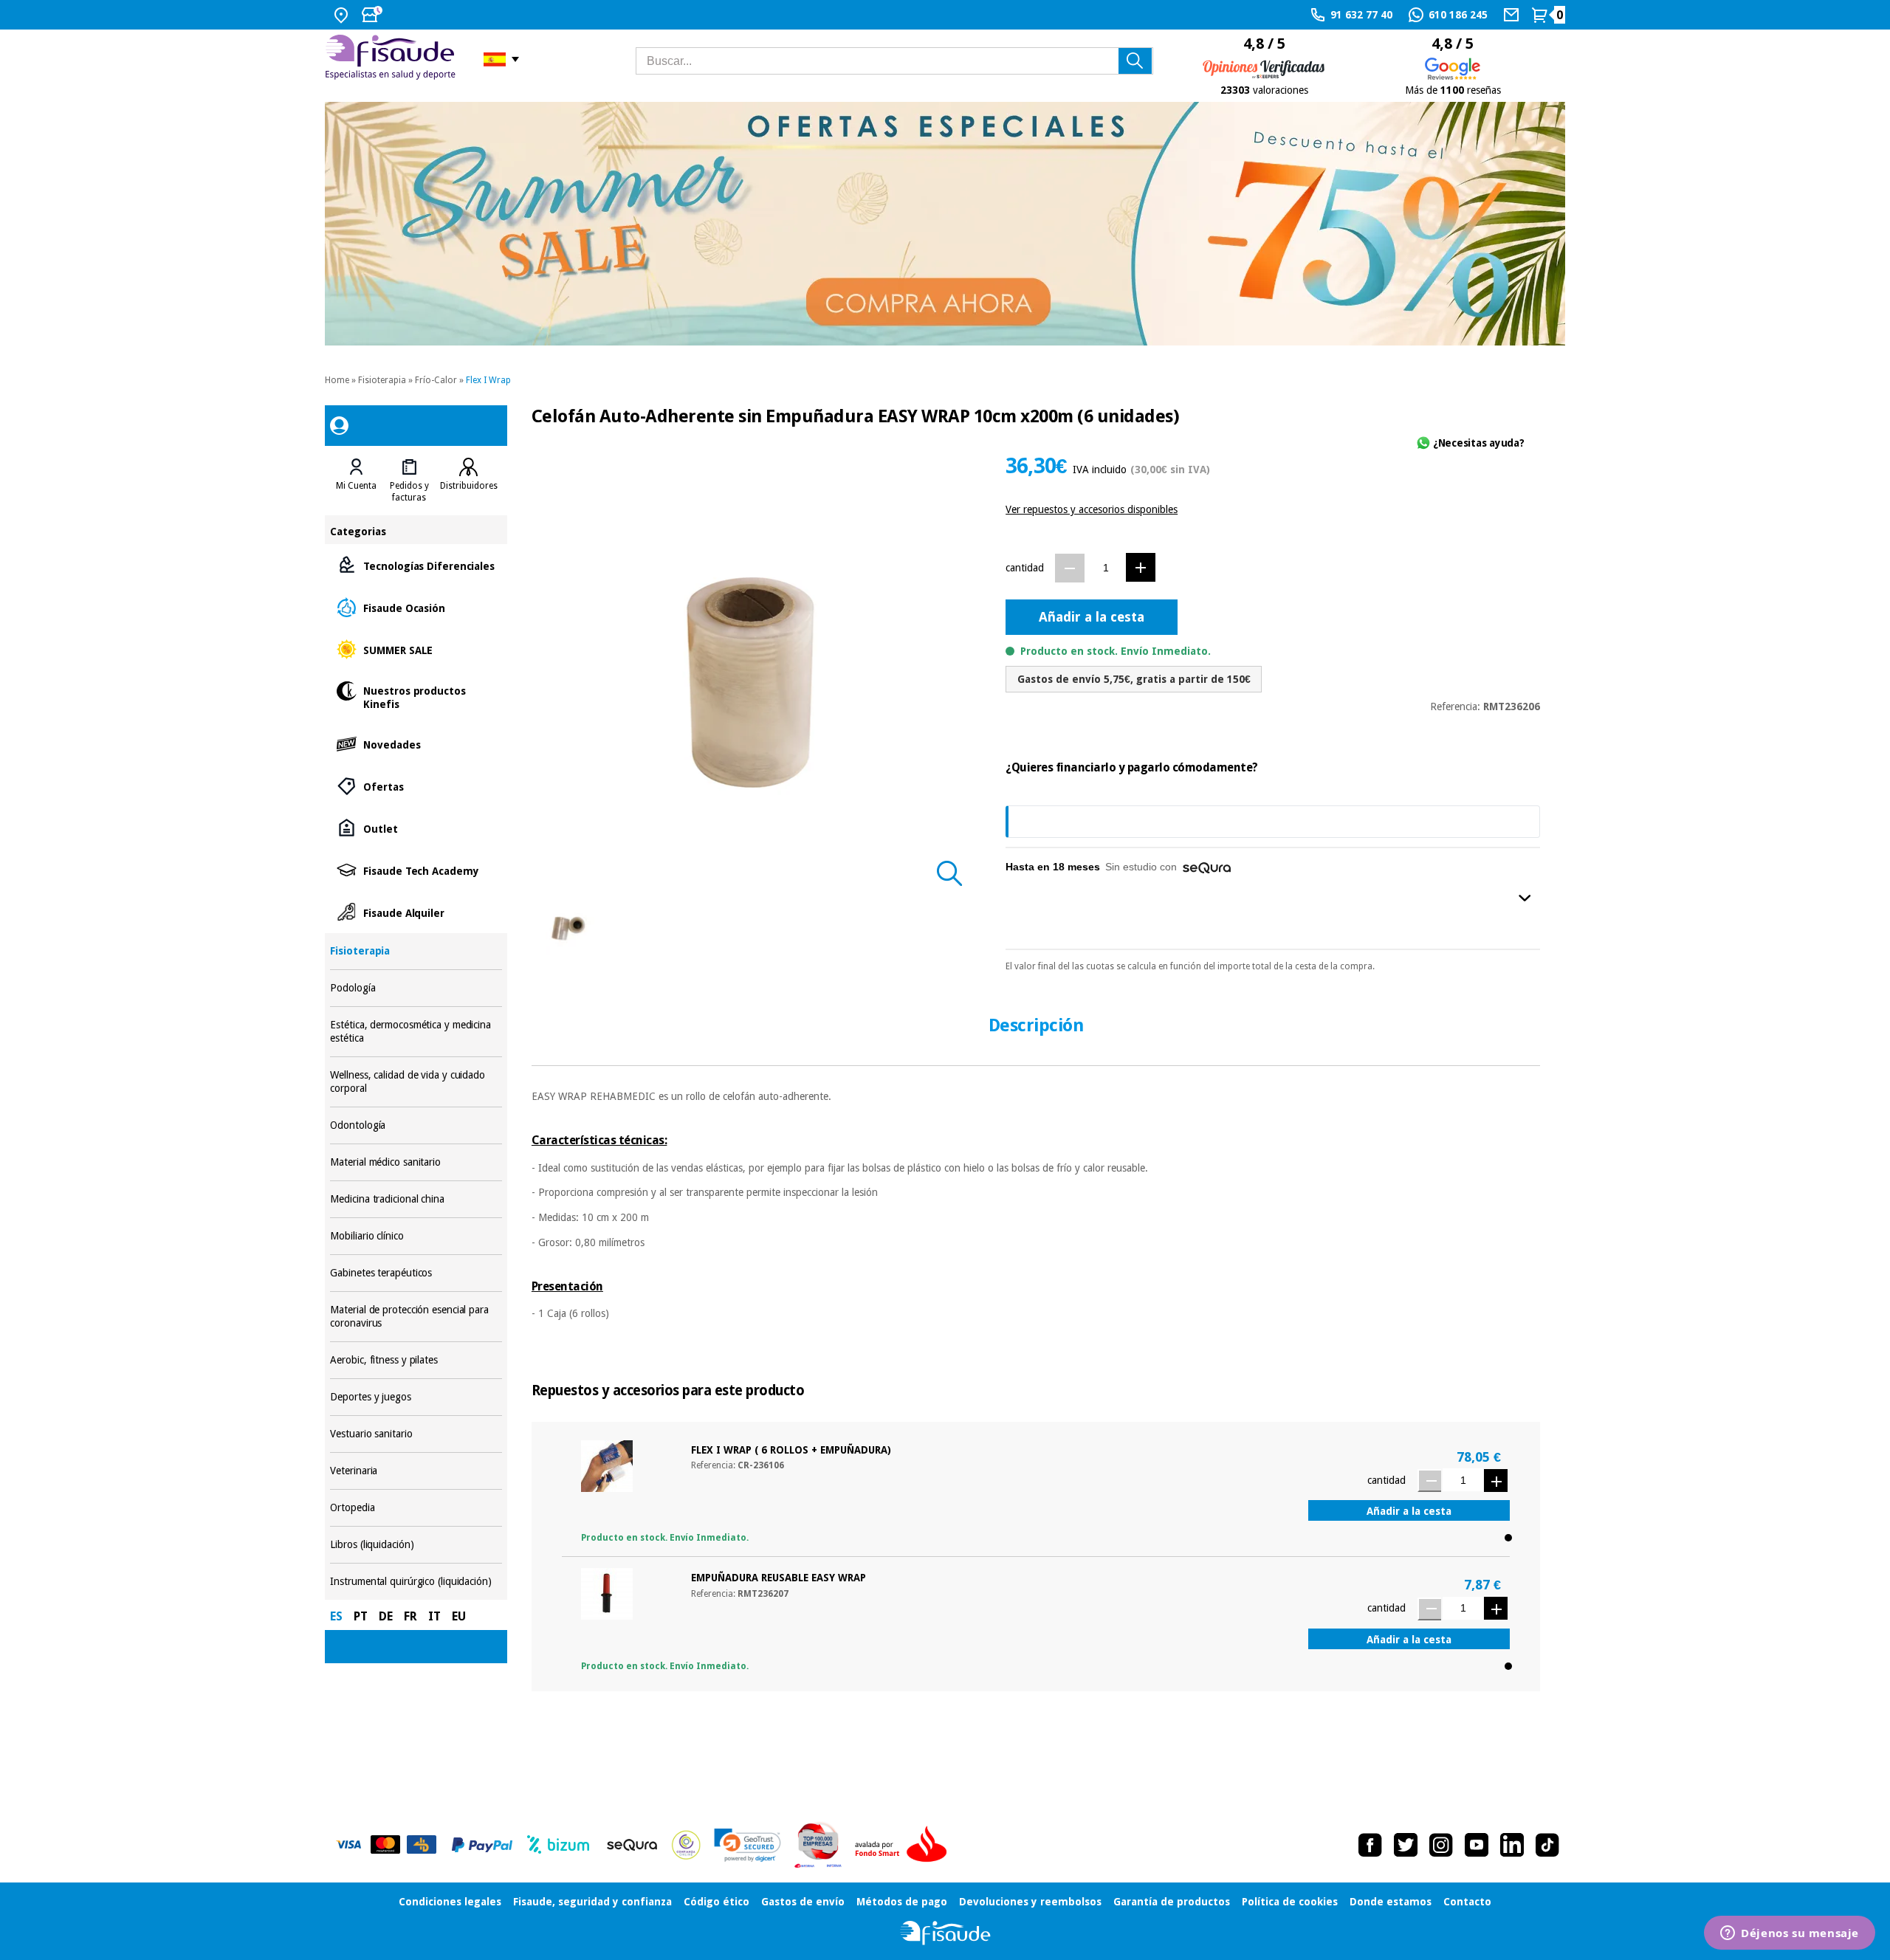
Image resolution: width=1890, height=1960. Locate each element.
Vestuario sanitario (416, 1434)
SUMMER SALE (416, 649)
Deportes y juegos (416, 1397)
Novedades (416, 744)
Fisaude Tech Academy (416, 870)
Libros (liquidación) (416, 1545)
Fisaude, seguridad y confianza (592, 1902)
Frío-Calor (436, 380)
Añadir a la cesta (1092, 617)
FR (410, 1616)
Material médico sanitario (416, 1162)
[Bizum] (559, 1845)
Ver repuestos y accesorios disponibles (1092, 509)
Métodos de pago (902, 1902)
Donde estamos (1391, 1902)
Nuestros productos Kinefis (416, 697)
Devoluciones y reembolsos (1030, 1902)
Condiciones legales (450, 1902)
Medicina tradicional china (416, 1199)
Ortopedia (416, 1508)
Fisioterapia (382, 380)
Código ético (717, 1902)
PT (361, 1616)
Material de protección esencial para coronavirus (416, 1317)
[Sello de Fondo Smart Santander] (904, 1845)
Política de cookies (1290, 1902)
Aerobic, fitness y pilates (416, 1360)
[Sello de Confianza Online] (686, 1845)
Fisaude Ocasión (416, 607)
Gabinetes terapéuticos (416, 1273)
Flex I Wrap (488, 380)
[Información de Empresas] (818, 1845)
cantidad (1025, 568)
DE (386, 1616)
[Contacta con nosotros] (1513, 15)
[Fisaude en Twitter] (1406, 1845)
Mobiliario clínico (416, 1236)
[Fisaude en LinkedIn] (1512, 1845)
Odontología (416, 1125)
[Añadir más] (1141, 567)
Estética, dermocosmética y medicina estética (416, 1032)
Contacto (1467, 1902)
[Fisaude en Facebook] (1370, 1845)
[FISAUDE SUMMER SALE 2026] (945, 224)
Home (337, 380)
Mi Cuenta (356, 486)
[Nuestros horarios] (374, 15)
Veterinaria (416, 1471)
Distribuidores (469, 486)
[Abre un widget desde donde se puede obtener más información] (1790, 1934)
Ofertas (416, 786)
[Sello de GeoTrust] (748, 1845)
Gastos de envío (803, 1902)
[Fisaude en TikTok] (1547, 1845)
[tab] (356, 481)
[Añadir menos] (1070, 568)
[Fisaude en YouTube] (1477, 1845)
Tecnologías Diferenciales (416, 565)
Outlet (416, 828)
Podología (416, 988)
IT (434, 1616)
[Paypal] (482, 1845)
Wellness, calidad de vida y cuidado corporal (416, 1082)
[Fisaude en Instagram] (1441, 1845)
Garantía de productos (1172, 1902)
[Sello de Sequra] (632, 1845)
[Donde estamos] (343, 15)
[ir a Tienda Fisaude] (945, 1933)
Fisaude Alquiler (416, 912)
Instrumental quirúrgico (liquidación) (416, 1582)
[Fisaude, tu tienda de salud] (393, 59)
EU (459, 1616)
